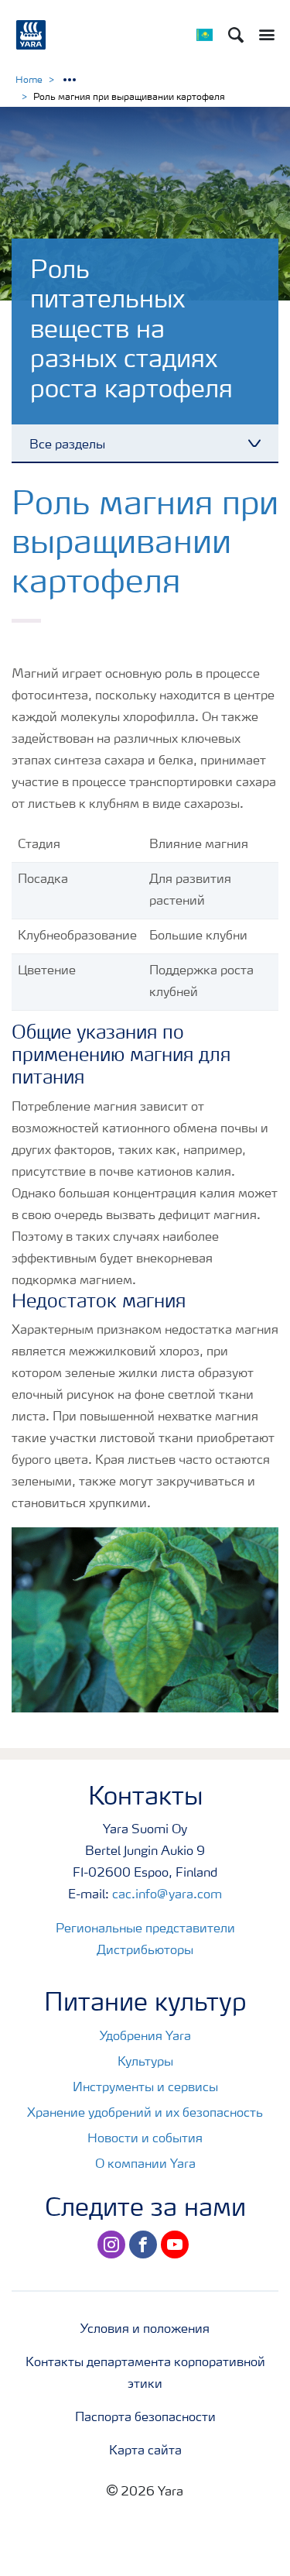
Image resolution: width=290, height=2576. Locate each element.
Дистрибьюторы (145, 1951)
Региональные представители (145, 1929)
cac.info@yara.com (167, 1895)
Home (29, 81)
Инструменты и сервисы (145, 2088)
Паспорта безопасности (145, 2418)
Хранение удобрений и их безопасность (145, 2114)
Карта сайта (145, 2451)
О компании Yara (145, 2165)
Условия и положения (145, 2330)
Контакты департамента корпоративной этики (145, 2374)
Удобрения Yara (145, 2037)
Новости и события (145, 2139)
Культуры (145, 2063)
